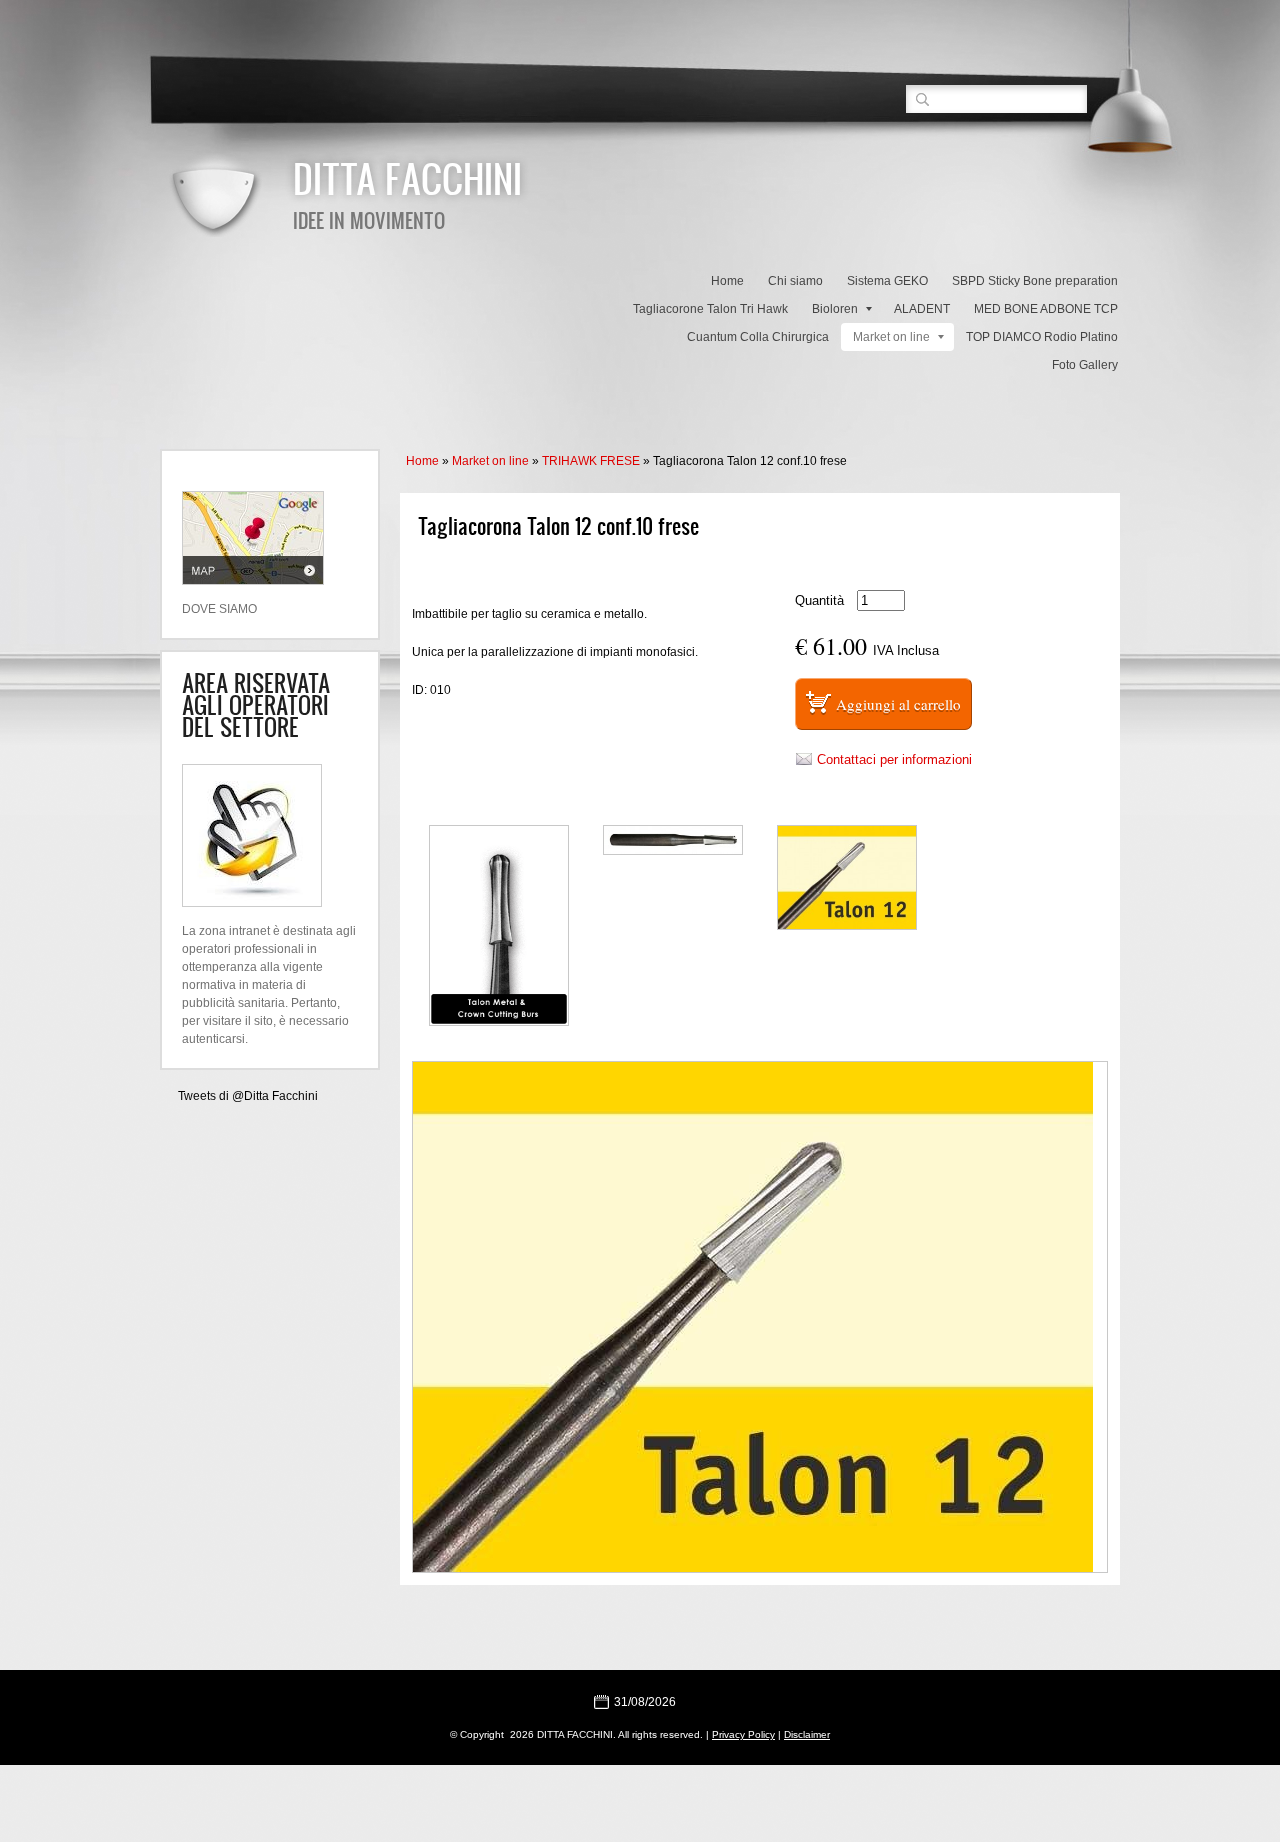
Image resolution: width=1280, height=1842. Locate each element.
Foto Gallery (1085, 365)
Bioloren (835, 309)
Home (727, 281)
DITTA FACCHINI (407, 178)
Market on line (891, 337)
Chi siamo (795, 281)
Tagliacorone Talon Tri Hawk (710, 309)
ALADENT (922, 309)
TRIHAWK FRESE (591, 461)
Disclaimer (807, 1734)
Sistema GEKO (887, 281)
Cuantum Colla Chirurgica (758, 337)
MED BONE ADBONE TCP (1046, 309)
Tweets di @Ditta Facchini (248, 1096)
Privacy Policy (743, 1734)
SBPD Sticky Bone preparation (1035, 281)
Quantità (819, 600)
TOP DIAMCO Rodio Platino (1042, 337)
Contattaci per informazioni (894, 759)
